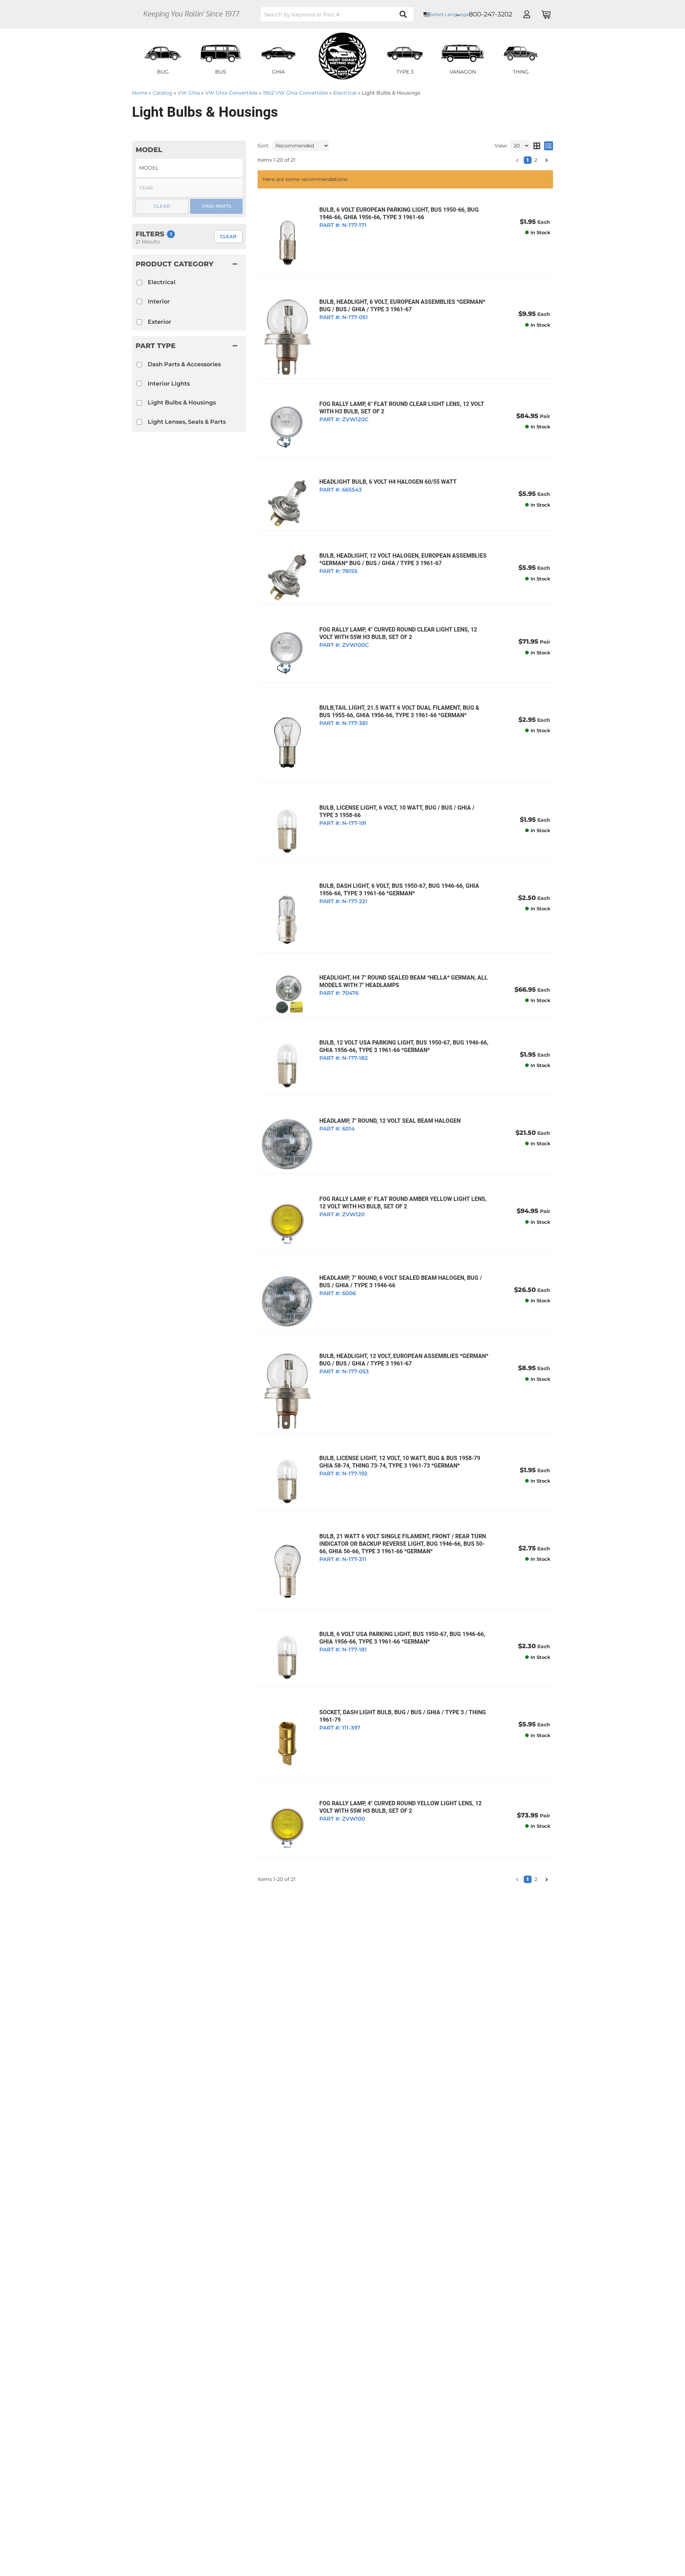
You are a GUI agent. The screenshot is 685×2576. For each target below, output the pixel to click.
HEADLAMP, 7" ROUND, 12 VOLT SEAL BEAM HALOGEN (390, 1121)
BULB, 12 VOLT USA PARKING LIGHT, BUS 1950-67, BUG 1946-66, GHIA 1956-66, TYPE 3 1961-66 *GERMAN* (404, 1046)
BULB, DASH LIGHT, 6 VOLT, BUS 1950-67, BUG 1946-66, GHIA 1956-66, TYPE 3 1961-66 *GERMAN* (399, 890)
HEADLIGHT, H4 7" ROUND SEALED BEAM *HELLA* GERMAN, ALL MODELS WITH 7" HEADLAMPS (404, 981)
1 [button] (528, 1879)
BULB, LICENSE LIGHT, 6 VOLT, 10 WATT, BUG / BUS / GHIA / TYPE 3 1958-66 (397, 811)
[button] (517, 1880)
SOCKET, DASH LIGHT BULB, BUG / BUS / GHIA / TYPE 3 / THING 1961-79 (403, 1716)
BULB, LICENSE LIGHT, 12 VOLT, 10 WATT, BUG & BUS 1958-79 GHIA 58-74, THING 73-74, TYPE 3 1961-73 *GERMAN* (400, 1462)
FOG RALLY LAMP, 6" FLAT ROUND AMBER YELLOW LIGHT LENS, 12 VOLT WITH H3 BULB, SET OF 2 (403, 1203)
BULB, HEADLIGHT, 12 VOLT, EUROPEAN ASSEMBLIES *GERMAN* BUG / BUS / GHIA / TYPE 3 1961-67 (404, 1360)
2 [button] (536, 1879)
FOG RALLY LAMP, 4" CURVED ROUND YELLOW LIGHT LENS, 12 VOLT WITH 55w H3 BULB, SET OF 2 (400, 1807)
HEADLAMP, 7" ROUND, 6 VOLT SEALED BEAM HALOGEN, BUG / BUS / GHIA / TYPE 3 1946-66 (401, 1282)
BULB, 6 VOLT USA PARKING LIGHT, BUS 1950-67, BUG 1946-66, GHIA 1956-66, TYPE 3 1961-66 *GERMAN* (402, 1638)
